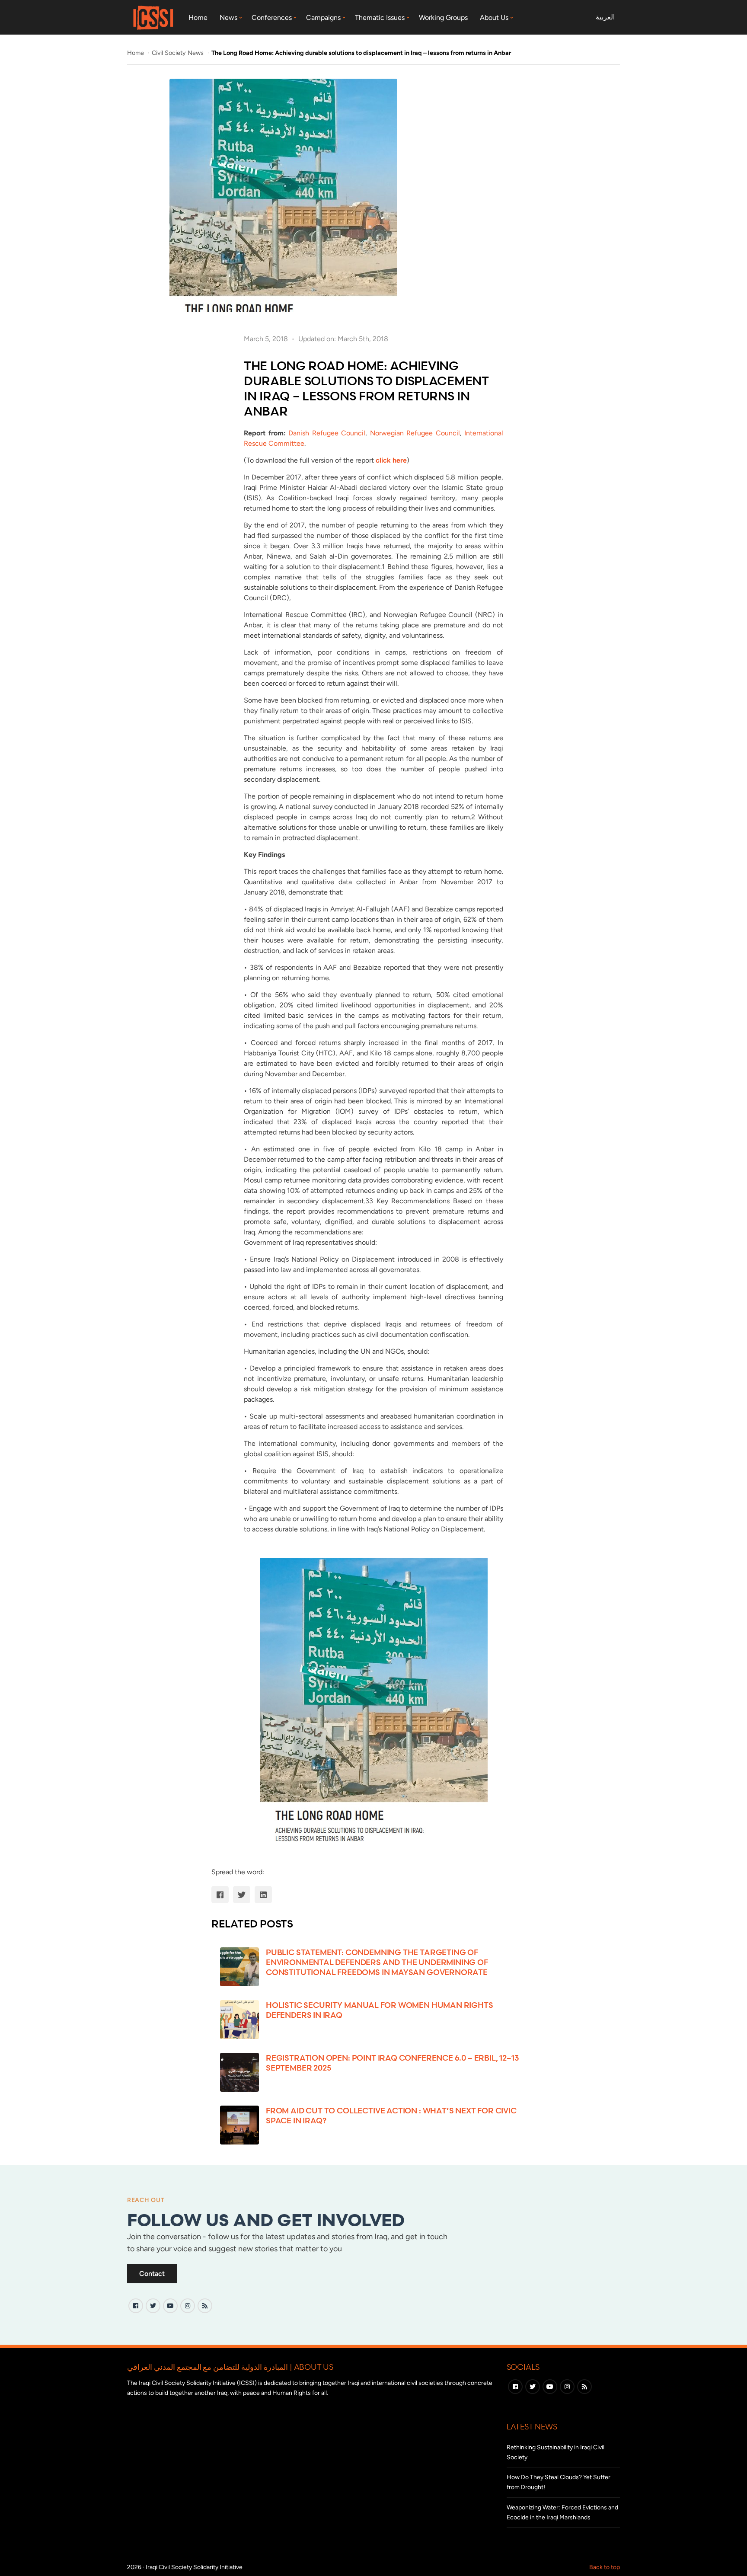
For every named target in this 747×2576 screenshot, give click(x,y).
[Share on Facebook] (220, 1895)
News (228, 18)
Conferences (272, 18)
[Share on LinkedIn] (263, 1895)
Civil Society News (179, 53)
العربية (605, 17)
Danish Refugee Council (327, 433)
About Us (494, 18)
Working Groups (443, 18)
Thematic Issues (380, 18)
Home (198, 18)
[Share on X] (242, 1895)
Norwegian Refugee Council (415, 433)
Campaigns (323, 18)
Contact (152, 2274)
